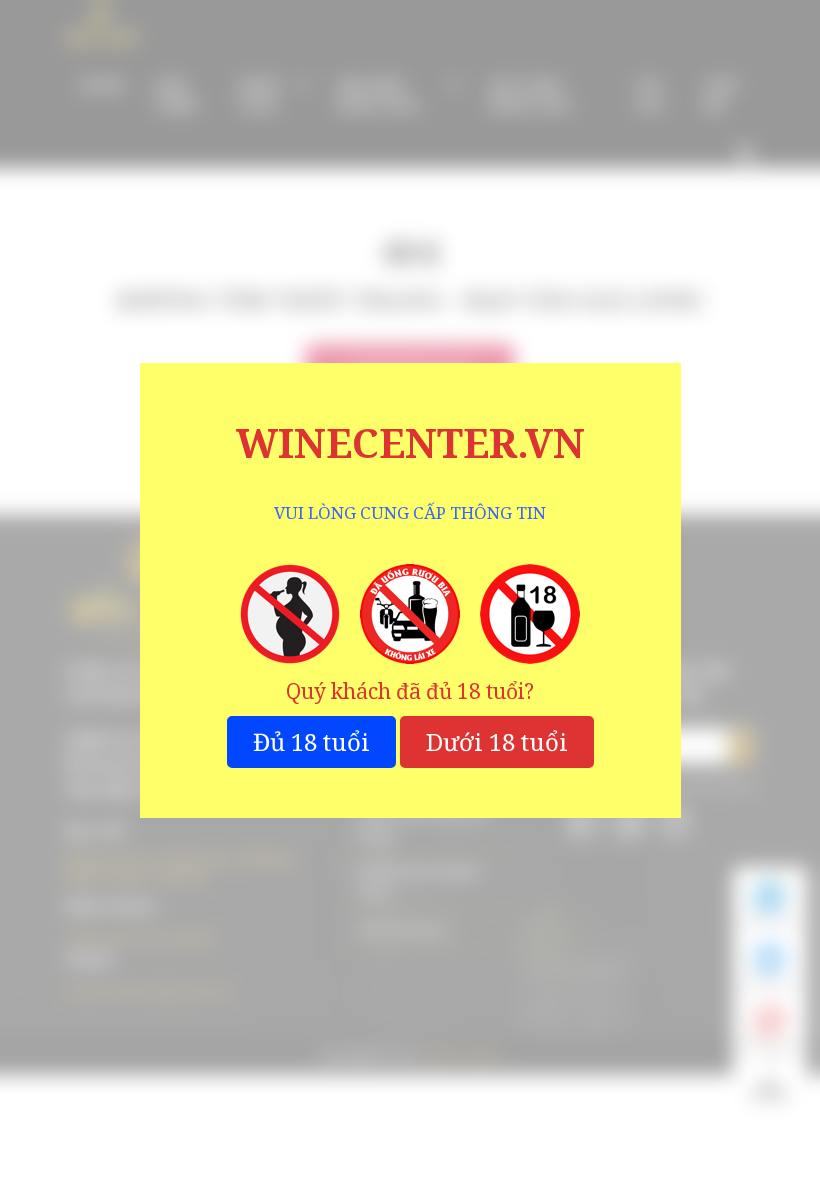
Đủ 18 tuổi (311, 741)
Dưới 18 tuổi (497, 741)
